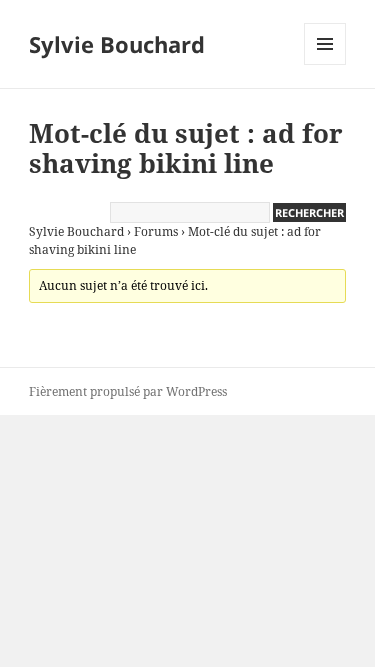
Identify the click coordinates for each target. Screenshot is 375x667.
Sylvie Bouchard (117, 44)
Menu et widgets (325, 64)
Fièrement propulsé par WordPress (128, 391)
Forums (156, 231)
